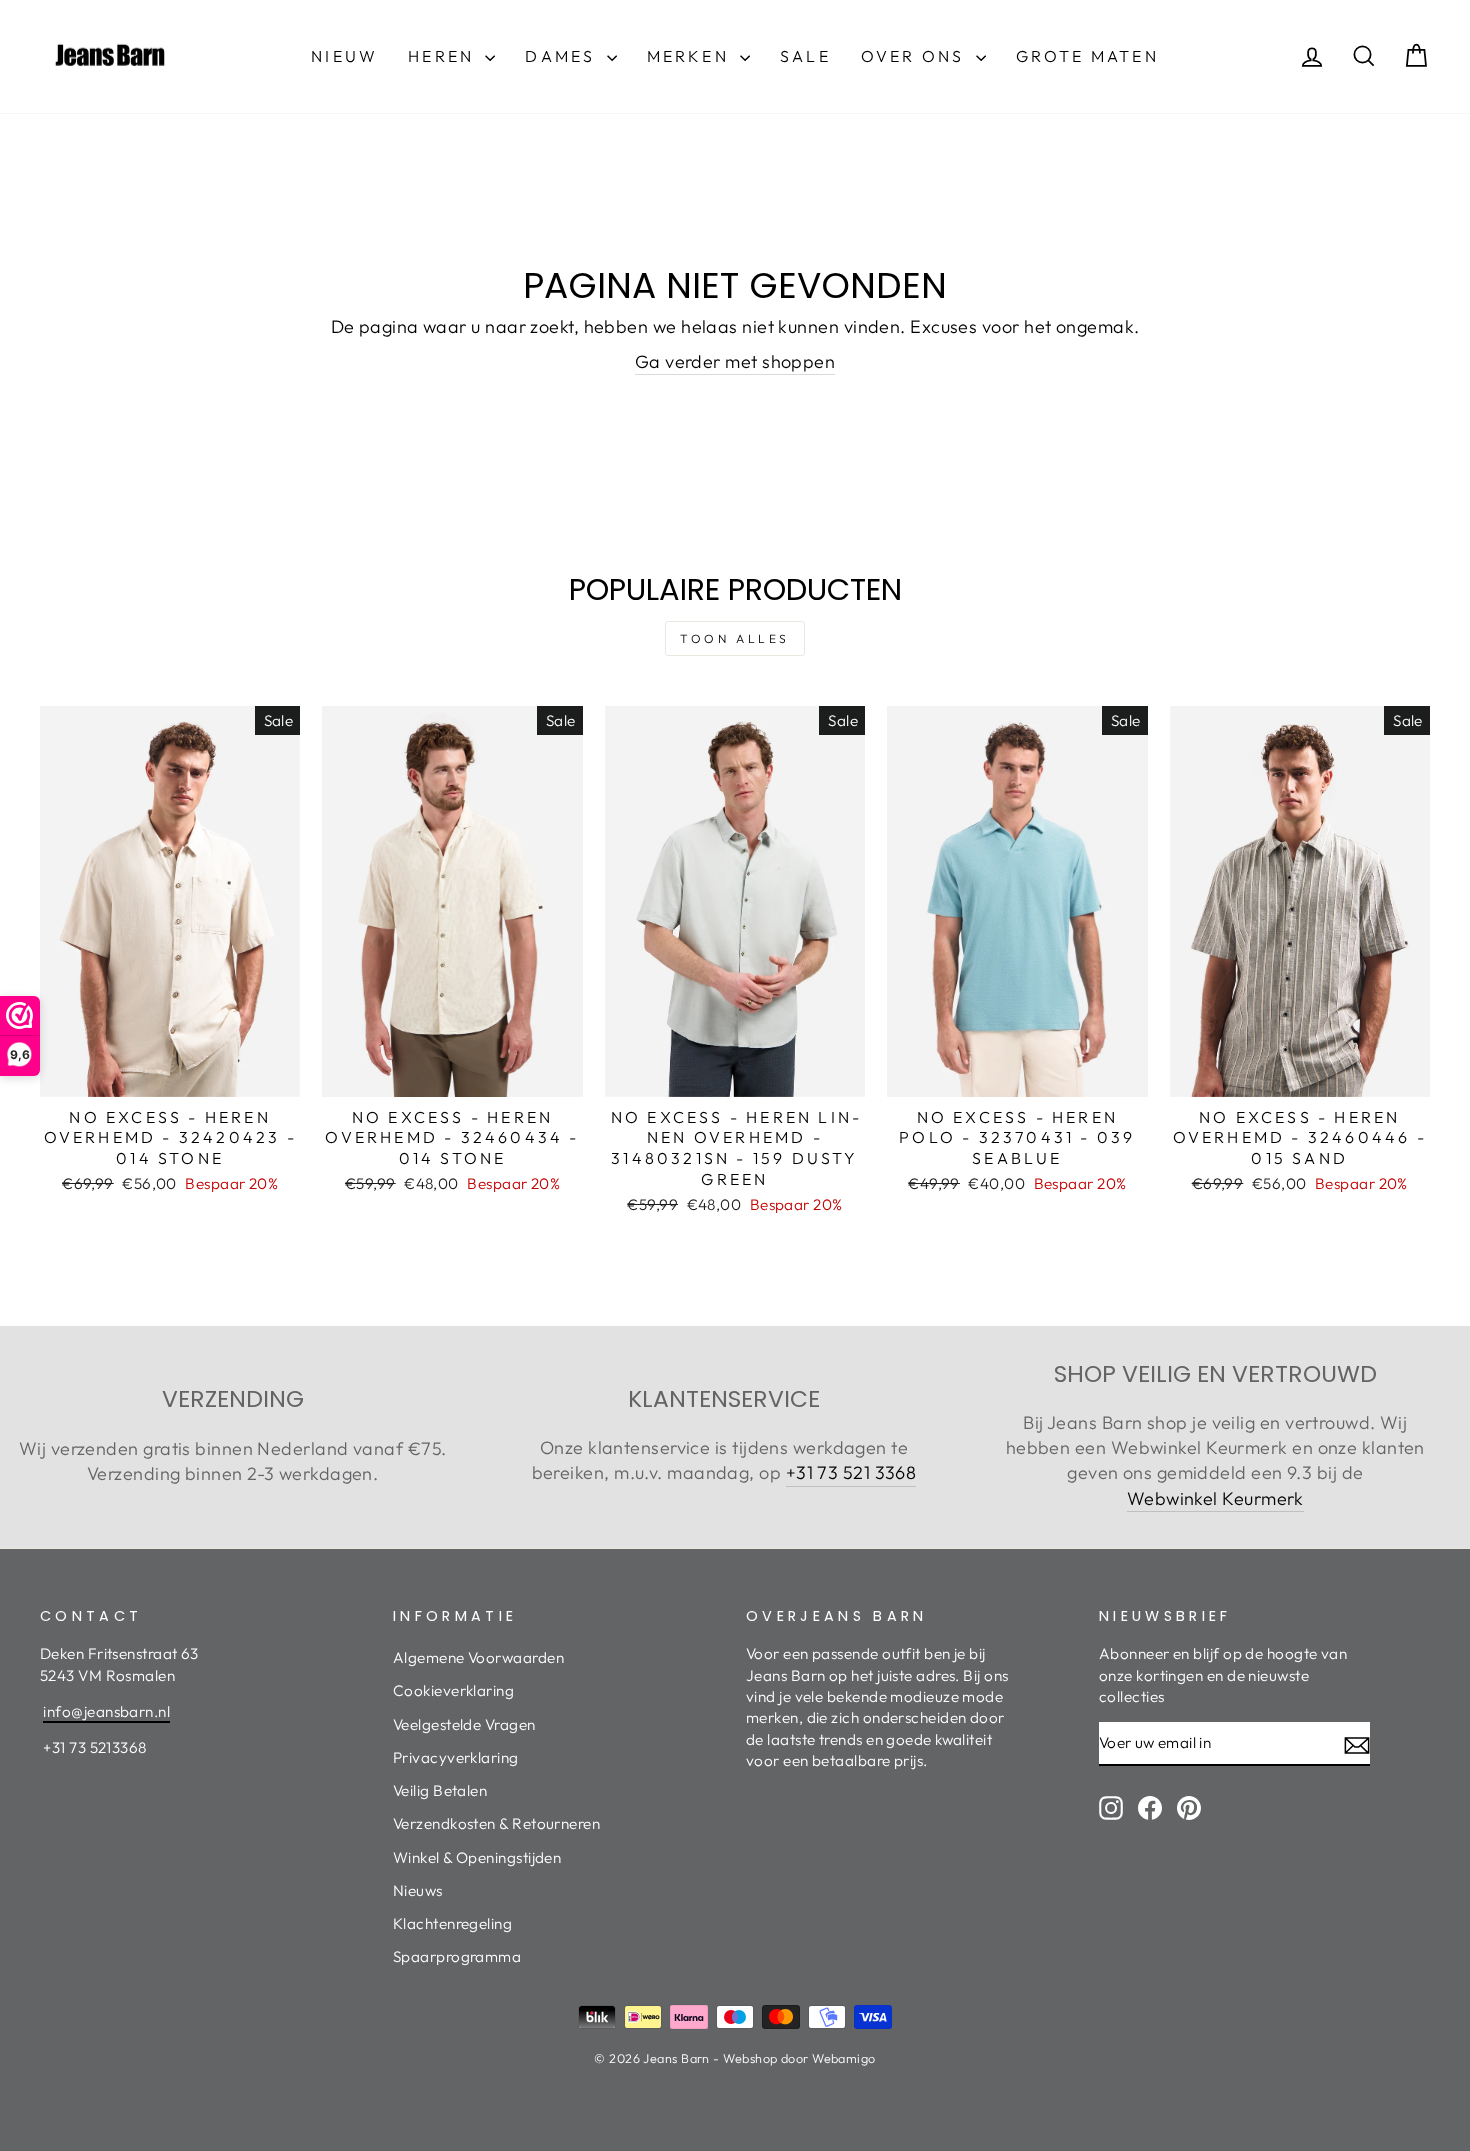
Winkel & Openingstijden (477, 1857)
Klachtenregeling (452, 1923)
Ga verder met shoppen (735, 361)
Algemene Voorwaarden (478, 1657)
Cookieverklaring (453, 1690)
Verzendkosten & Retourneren (496, 1823)
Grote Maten (1087, 56)
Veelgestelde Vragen (464, 1724)
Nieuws (418, 1890)
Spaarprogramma (457, 1956)
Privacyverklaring (456, 1757)
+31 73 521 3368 (851, 1472)
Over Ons (916, 56)
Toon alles (735, 638)
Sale (805, 56)
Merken (691, 56)
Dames (563, 56)
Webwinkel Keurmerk (1215, 1498)
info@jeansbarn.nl (106, 1711)
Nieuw (344, 56)
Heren (444, 56)
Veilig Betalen (440, 1790)
